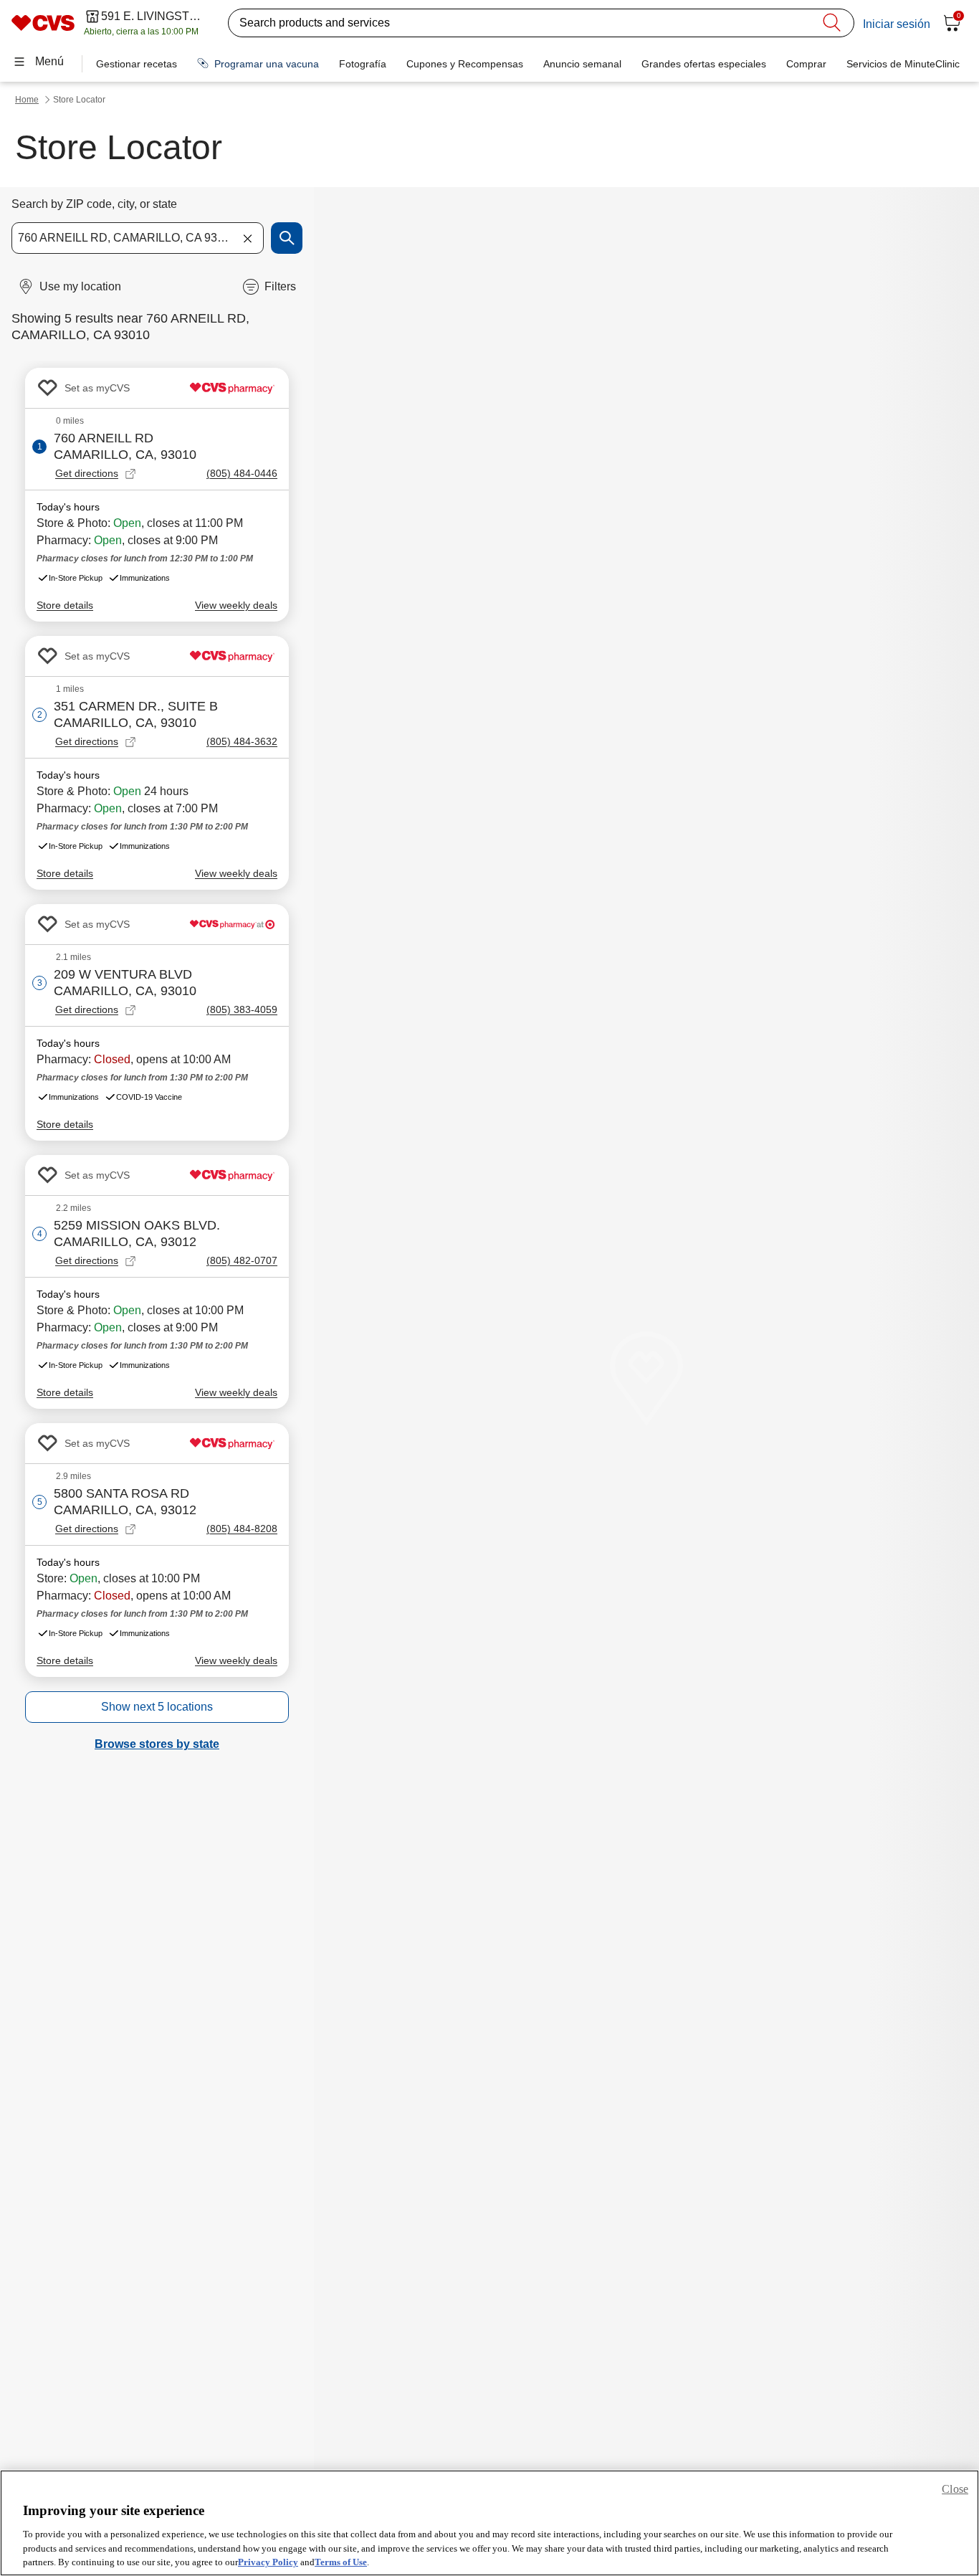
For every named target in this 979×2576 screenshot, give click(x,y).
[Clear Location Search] (247, 238)
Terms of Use (341, 2561)
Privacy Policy (268, 2561)
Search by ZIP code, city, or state (94, 204)
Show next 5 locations (157, 1707)
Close (955, 2489)
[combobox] (138, 238)
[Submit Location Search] (287, 238)
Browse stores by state (157, 1744)
